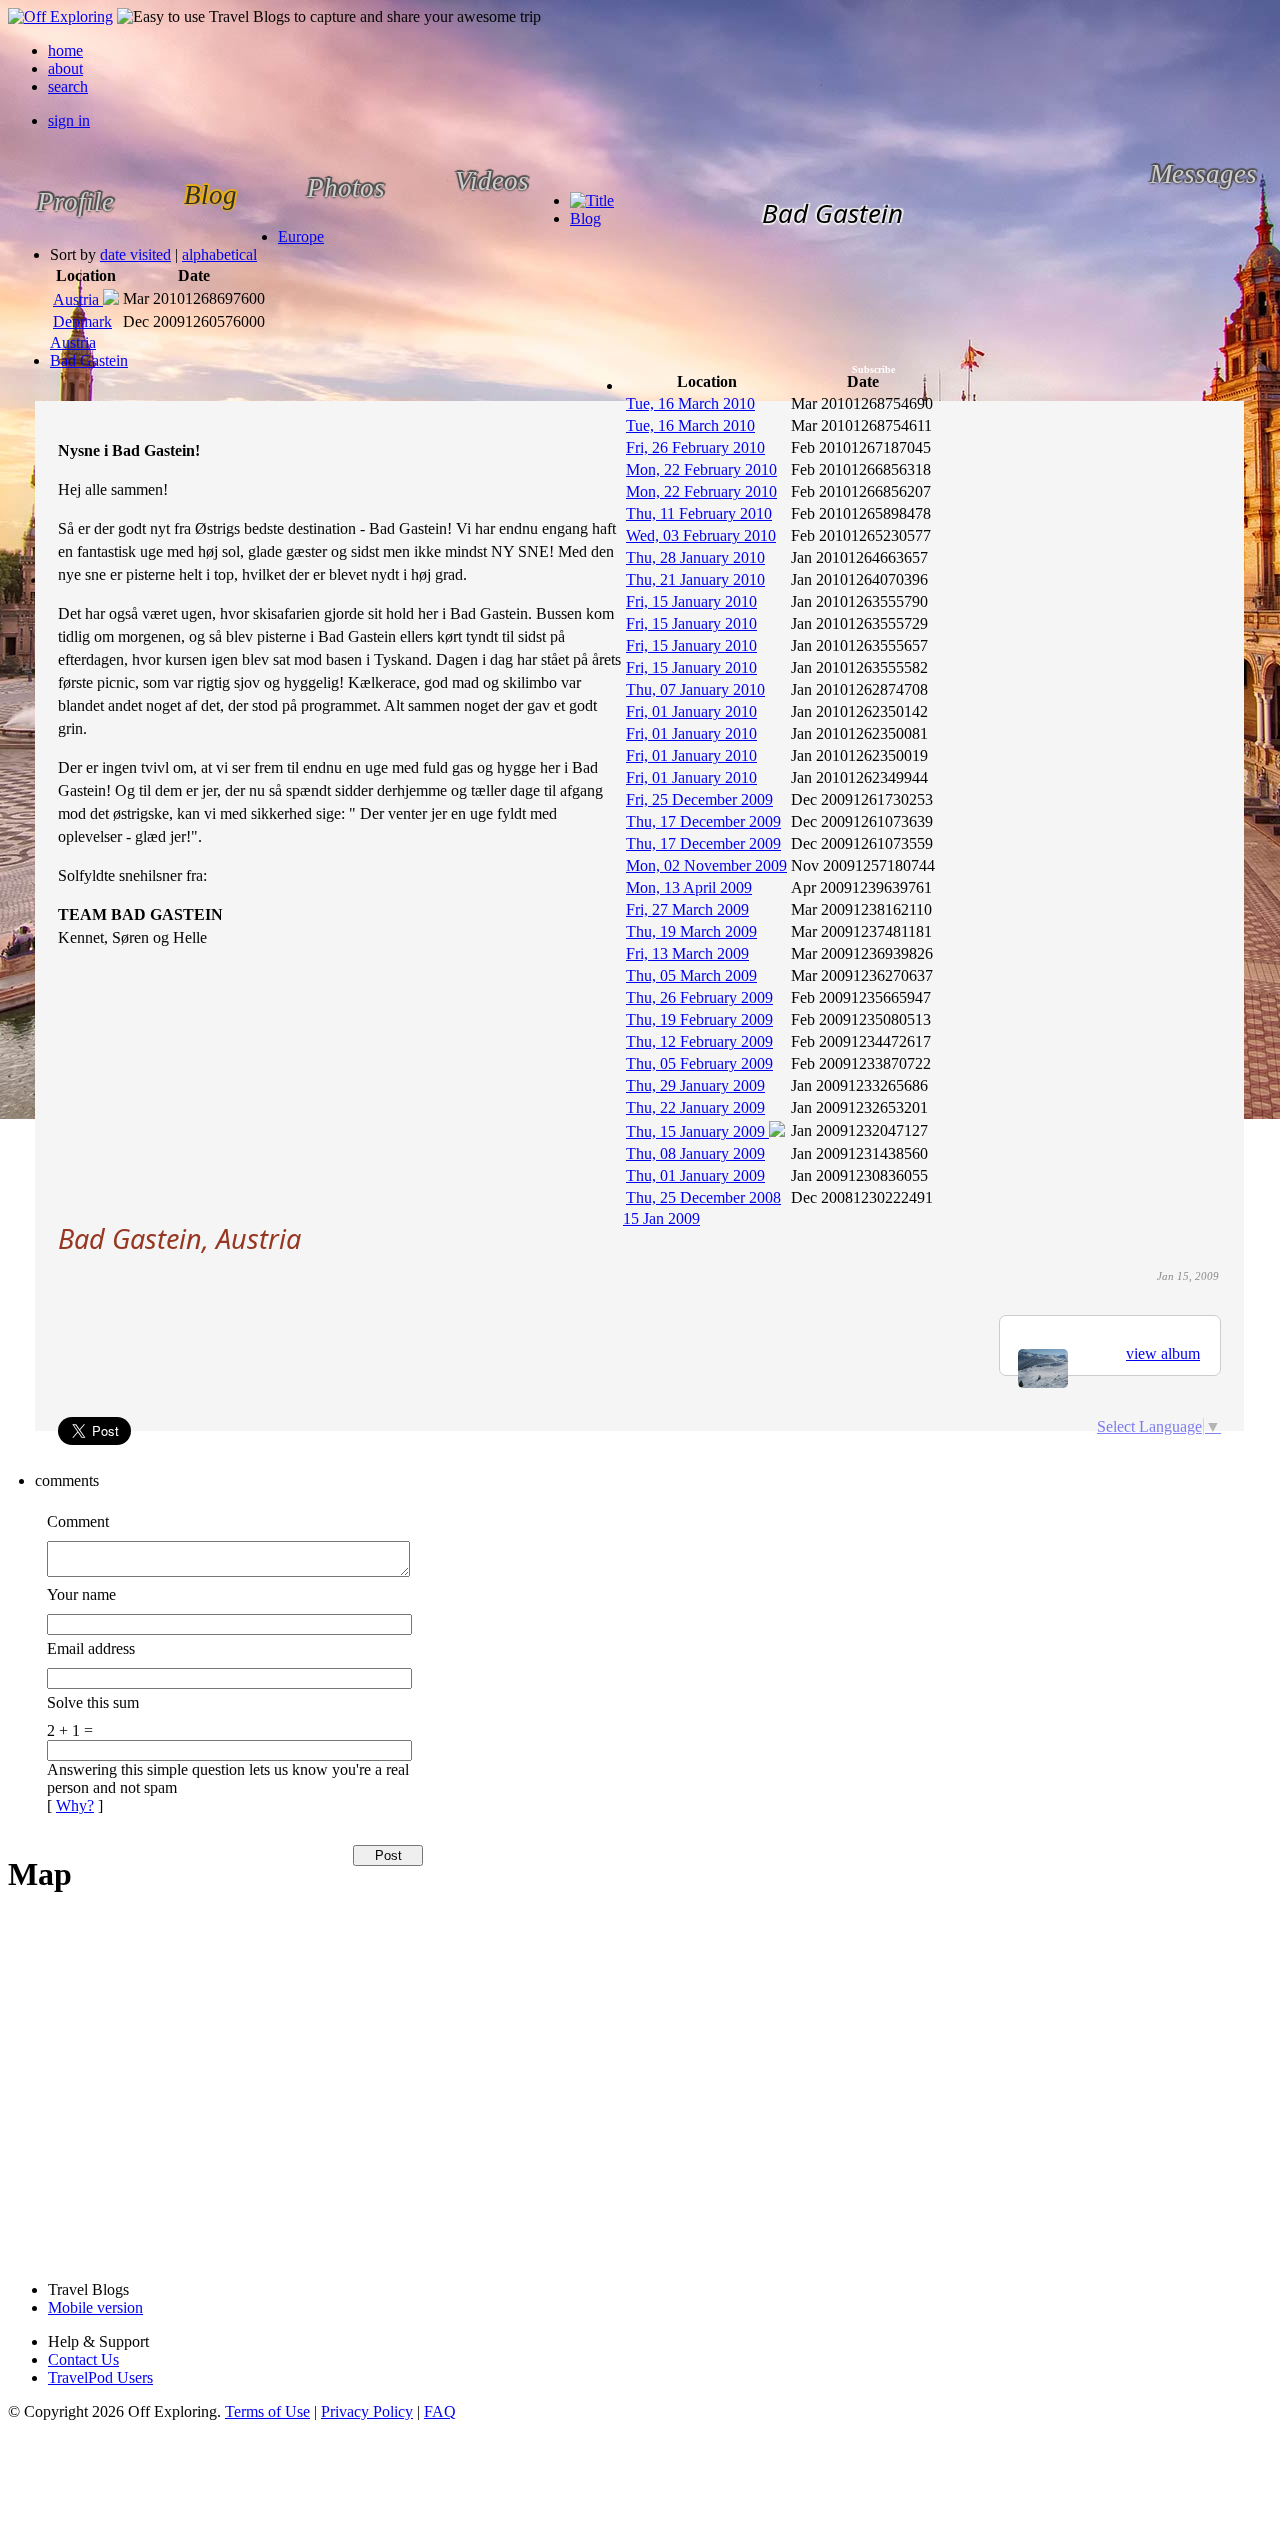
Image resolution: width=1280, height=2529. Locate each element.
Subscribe (873, 369)
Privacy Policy (367, 2411)
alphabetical (219, 254)
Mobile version (95, 2307)
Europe (301, 236)
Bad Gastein (89, 360)
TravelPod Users (100, 2377)
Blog (585, 218)
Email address (91, 1648)
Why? (75, 1805)
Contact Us (83, 2359)
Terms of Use (267, 2411)
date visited (135, 254)
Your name (81, 1594)
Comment (78, 1521)
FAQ (440, 2411)
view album (1163, 1353)
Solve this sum (93, 1702)
